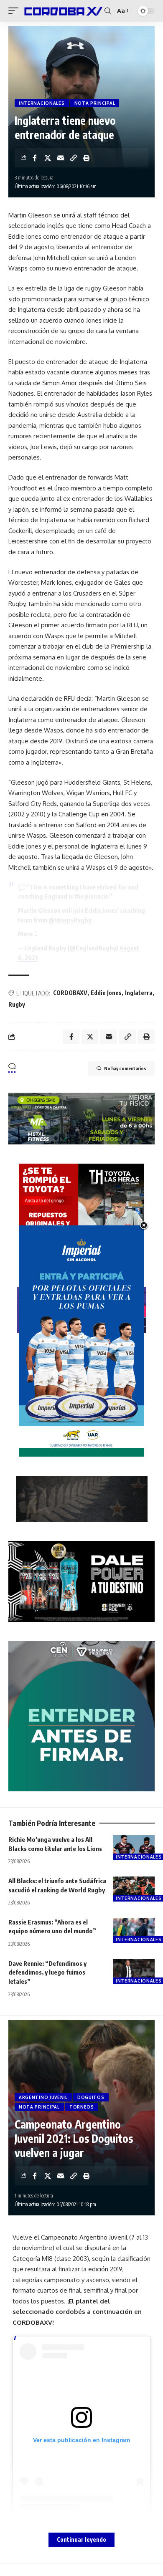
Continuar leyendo (81, 2539)
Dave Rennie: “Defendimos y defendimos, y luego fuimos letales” (47, 1972)
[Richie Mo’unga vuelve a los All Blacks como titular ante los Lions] (134, 1848)
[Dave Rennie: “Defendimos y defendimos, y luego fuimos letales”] (134, 1972)
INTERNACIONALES (42, 103)
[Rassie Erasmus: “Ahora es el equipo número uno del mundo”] (134, 1930)
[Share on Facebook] (35, 158)
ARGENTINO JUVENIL (43, 2097)
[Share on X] (48, 158)
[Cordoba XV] (62, 11)
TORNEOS (82, 2107)
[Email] (61, 158)
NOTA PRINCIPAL (95, 103)
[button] (15, 11)
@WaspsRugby (70, 920)
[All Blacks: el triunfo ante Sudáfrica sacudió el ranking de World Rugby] (134, 1889)
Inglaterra (139, 993)
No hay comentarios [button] (125, 1068)
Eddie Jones (106, 993)
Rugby (17, 1004)
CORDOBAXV (70, 993)
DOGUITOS (91, 2097)
